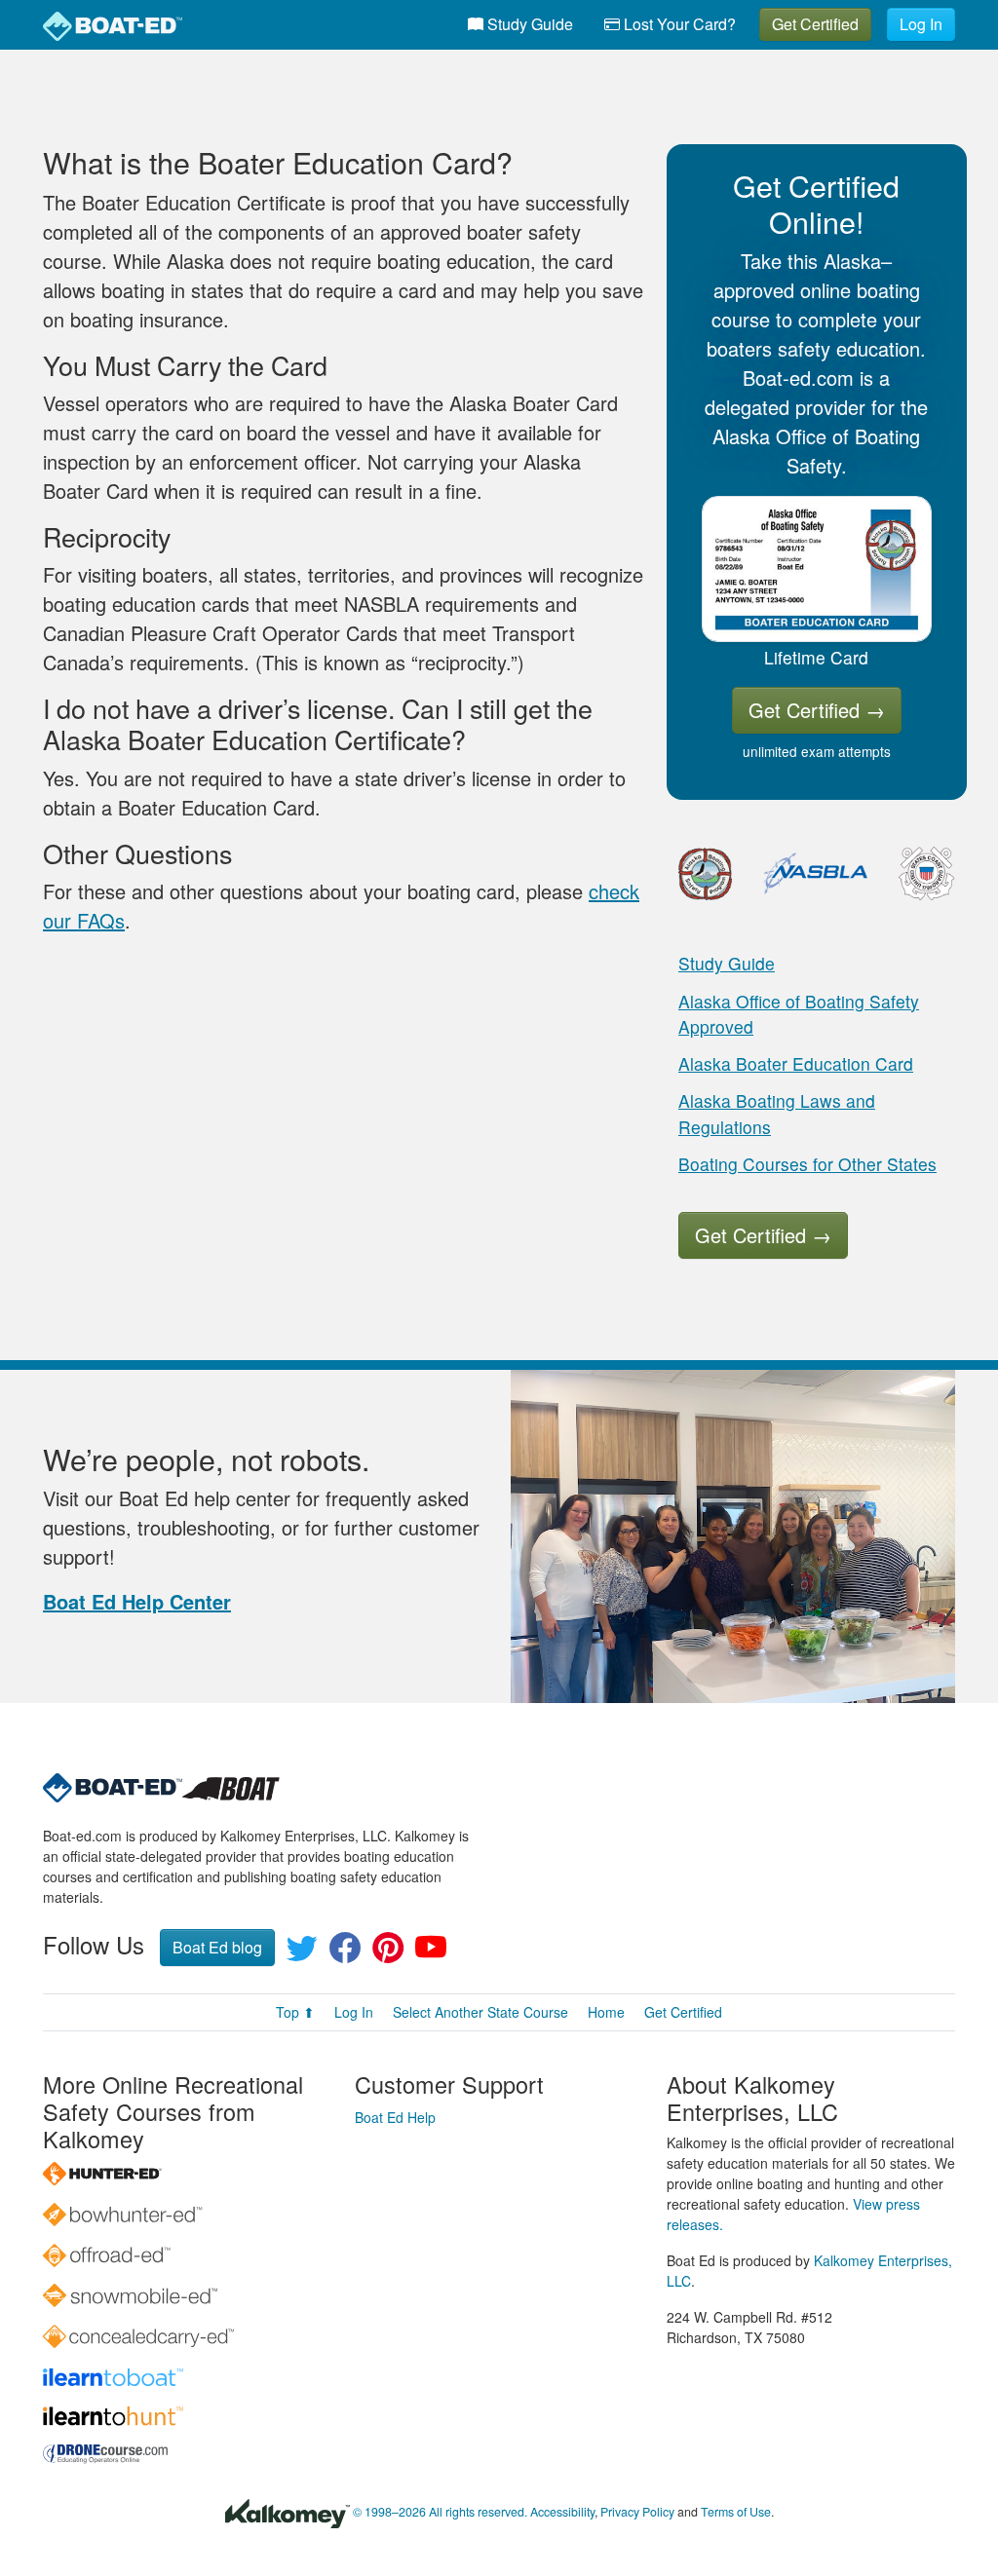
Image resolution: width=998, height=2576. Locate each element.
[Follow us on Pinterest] (388, 1953)
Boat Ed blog (217, 1947)
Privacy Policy (637, 2512)
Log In (921, 24)
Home (606, 2012)
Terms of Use (736, 2512)
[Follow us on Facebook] (345, 1953)
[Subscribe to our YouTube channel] (431, 1953)
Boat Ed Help (395, 2117)
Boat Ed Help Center (137, 1601)
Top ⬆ (295, 2012)
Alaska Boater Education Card (796, 1063)
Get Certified (815, 24)
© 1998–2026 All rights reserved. (440, 2512)
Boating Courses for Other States (807, 1164)
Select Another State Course (480, 2012)
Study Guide (528, 24)
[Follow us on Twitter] (302, 1953)
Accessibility (562, 2512)
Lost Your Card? (678, 24)
